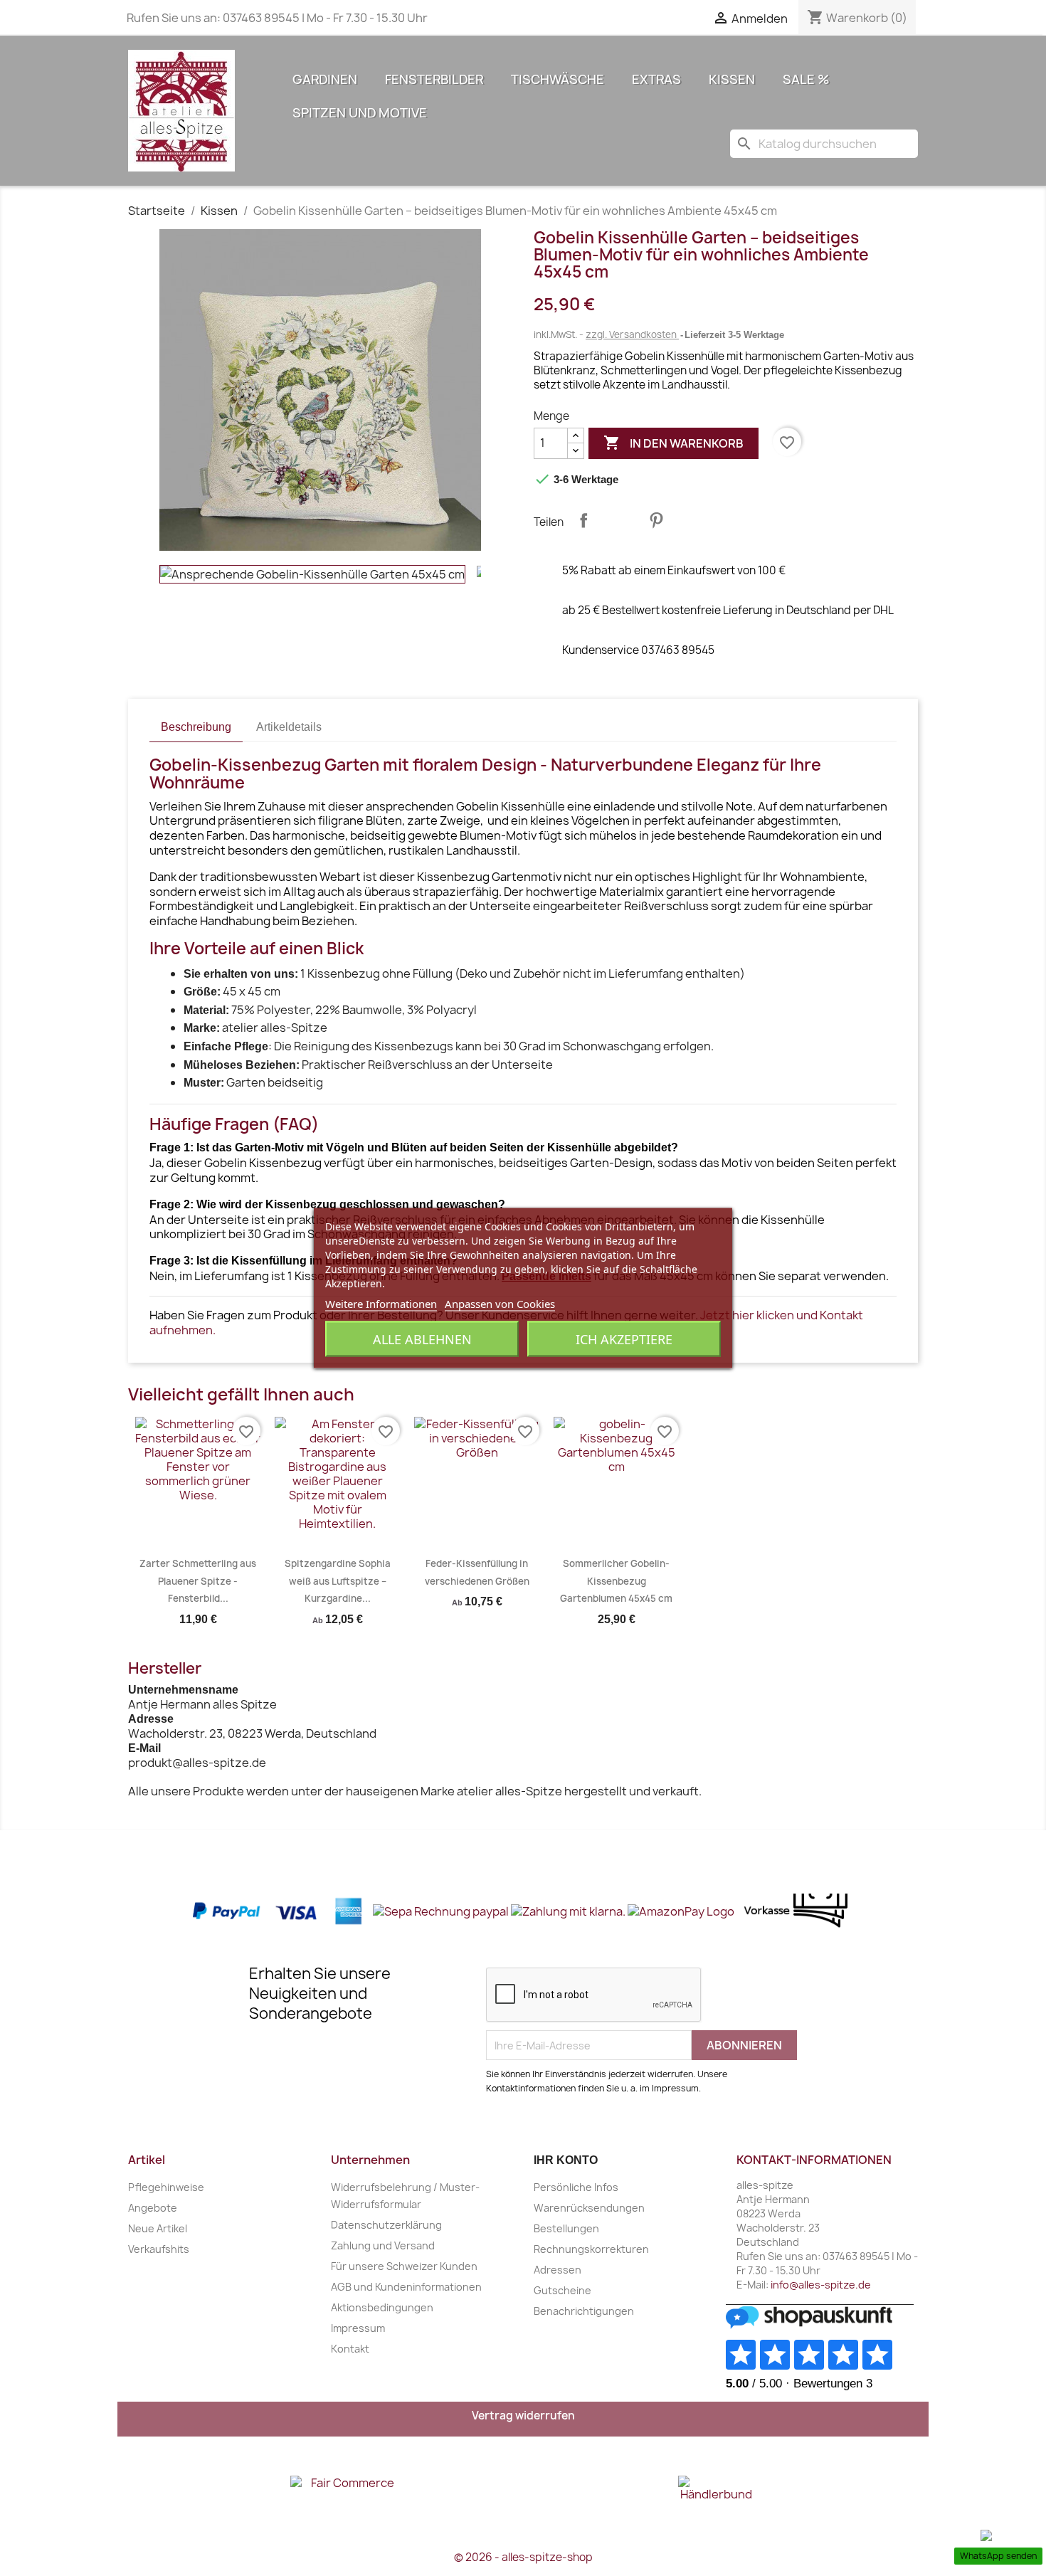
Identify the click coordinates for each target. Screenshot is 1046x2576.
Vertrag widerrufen (523, 2416)
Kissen (732, 79)
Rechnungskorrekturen (591, 2249)
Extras (656, 79)
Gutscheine (562, 2290)
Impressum (358, 2328)
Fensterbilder (434, 79)
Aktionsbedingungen (382, 2307)
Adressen (558, 2270)
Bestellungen (566, 2228)
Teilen (583, 520)
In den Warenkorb (673, 443)
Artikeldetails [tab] (289, 727)
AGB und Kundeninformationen (406, 2287)
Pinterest (656, 520)
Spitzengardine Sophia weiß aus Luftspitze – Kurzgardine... (338, 1581)
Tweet (620, 520)
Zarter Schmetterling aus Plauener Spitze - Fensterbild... (198, 1581)
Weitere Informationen (381, 1304)
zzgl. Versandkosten (632, 334)
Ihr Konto (566, 2160)
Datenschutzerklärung (386, 2225)
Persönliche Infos (576, 2187)
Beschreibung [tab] (196, 727)
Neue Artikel (158, 2228)
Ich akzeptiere (624, 1339)
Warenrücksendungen (589, 2208)
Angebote (153, 2208)
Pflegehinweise (166, 2187)
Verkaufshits (159, 2249)
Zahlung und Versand (383, 2245)
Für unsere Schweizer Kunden (404, 2266)
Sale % (806, 79)
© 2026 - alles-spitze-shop (523, 2557)
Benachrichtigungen (584, 2311)
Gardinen (325, 79)
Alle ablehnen (422, 1339)
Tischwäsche (558, 79)
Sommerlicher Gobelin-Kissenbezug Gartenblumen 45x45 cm (616, 1581)
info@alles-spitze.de (821, 2285)
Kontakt (350, 2349)
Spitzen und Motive (360, 113)
